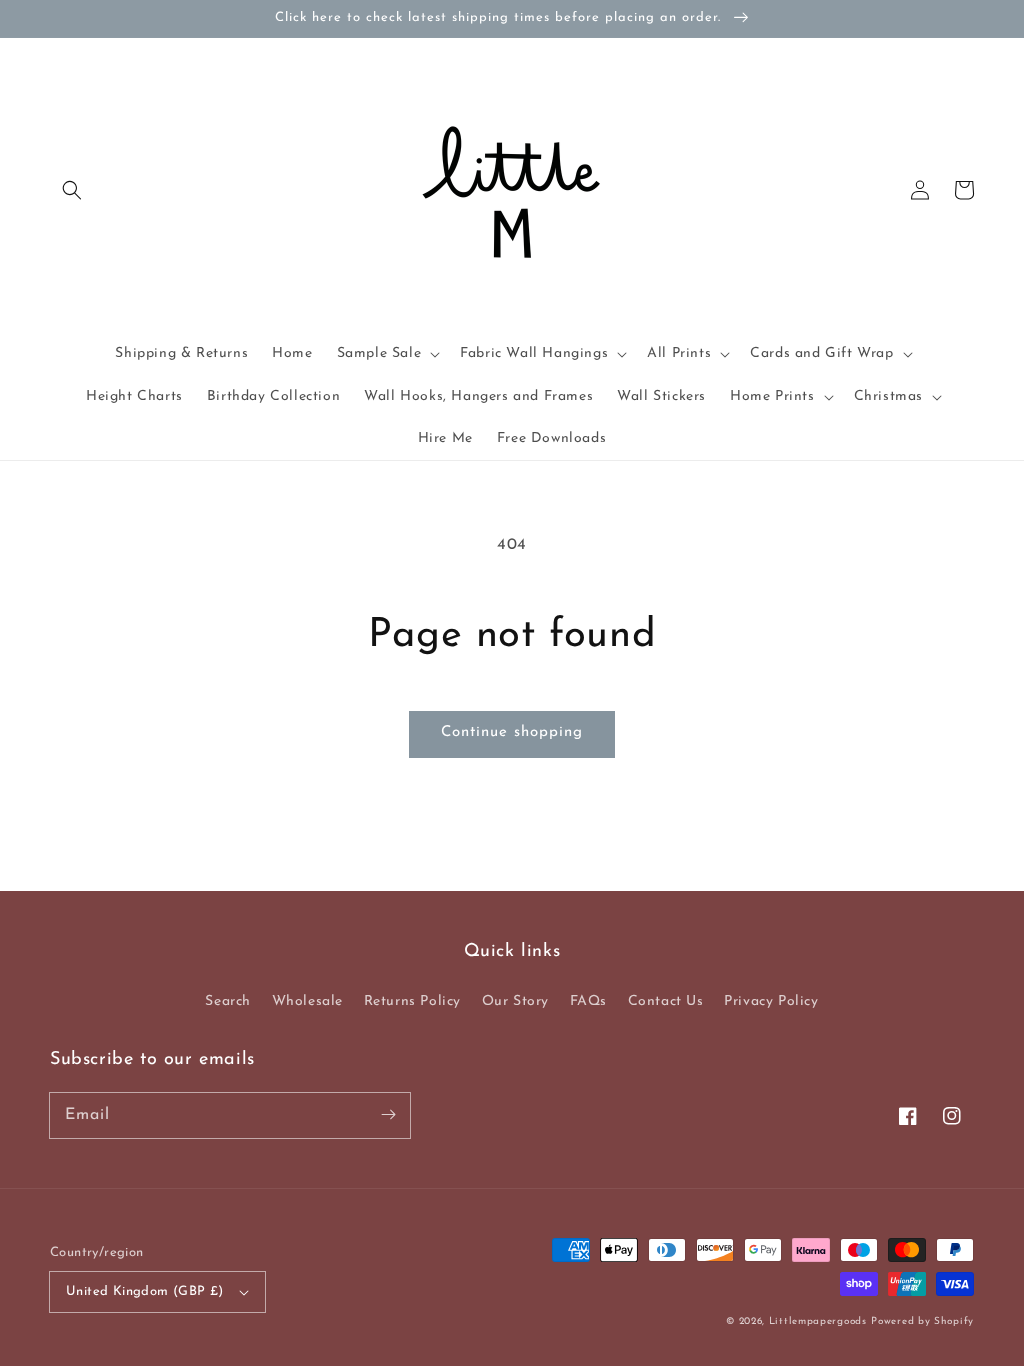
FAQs (588, 1001)
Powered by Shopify (922, 1321)
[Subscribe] (388, 1115)
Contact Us (666, 1001)
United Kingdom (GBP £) (145, 1291)
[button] (72, 190)
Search (228, 1001)
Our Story (515, 1001)
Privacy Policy (771, 1001)
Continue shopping (512, 732)
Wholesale (307, 1001)
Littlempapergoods (818, 1321)
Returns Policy (412, 1001)
